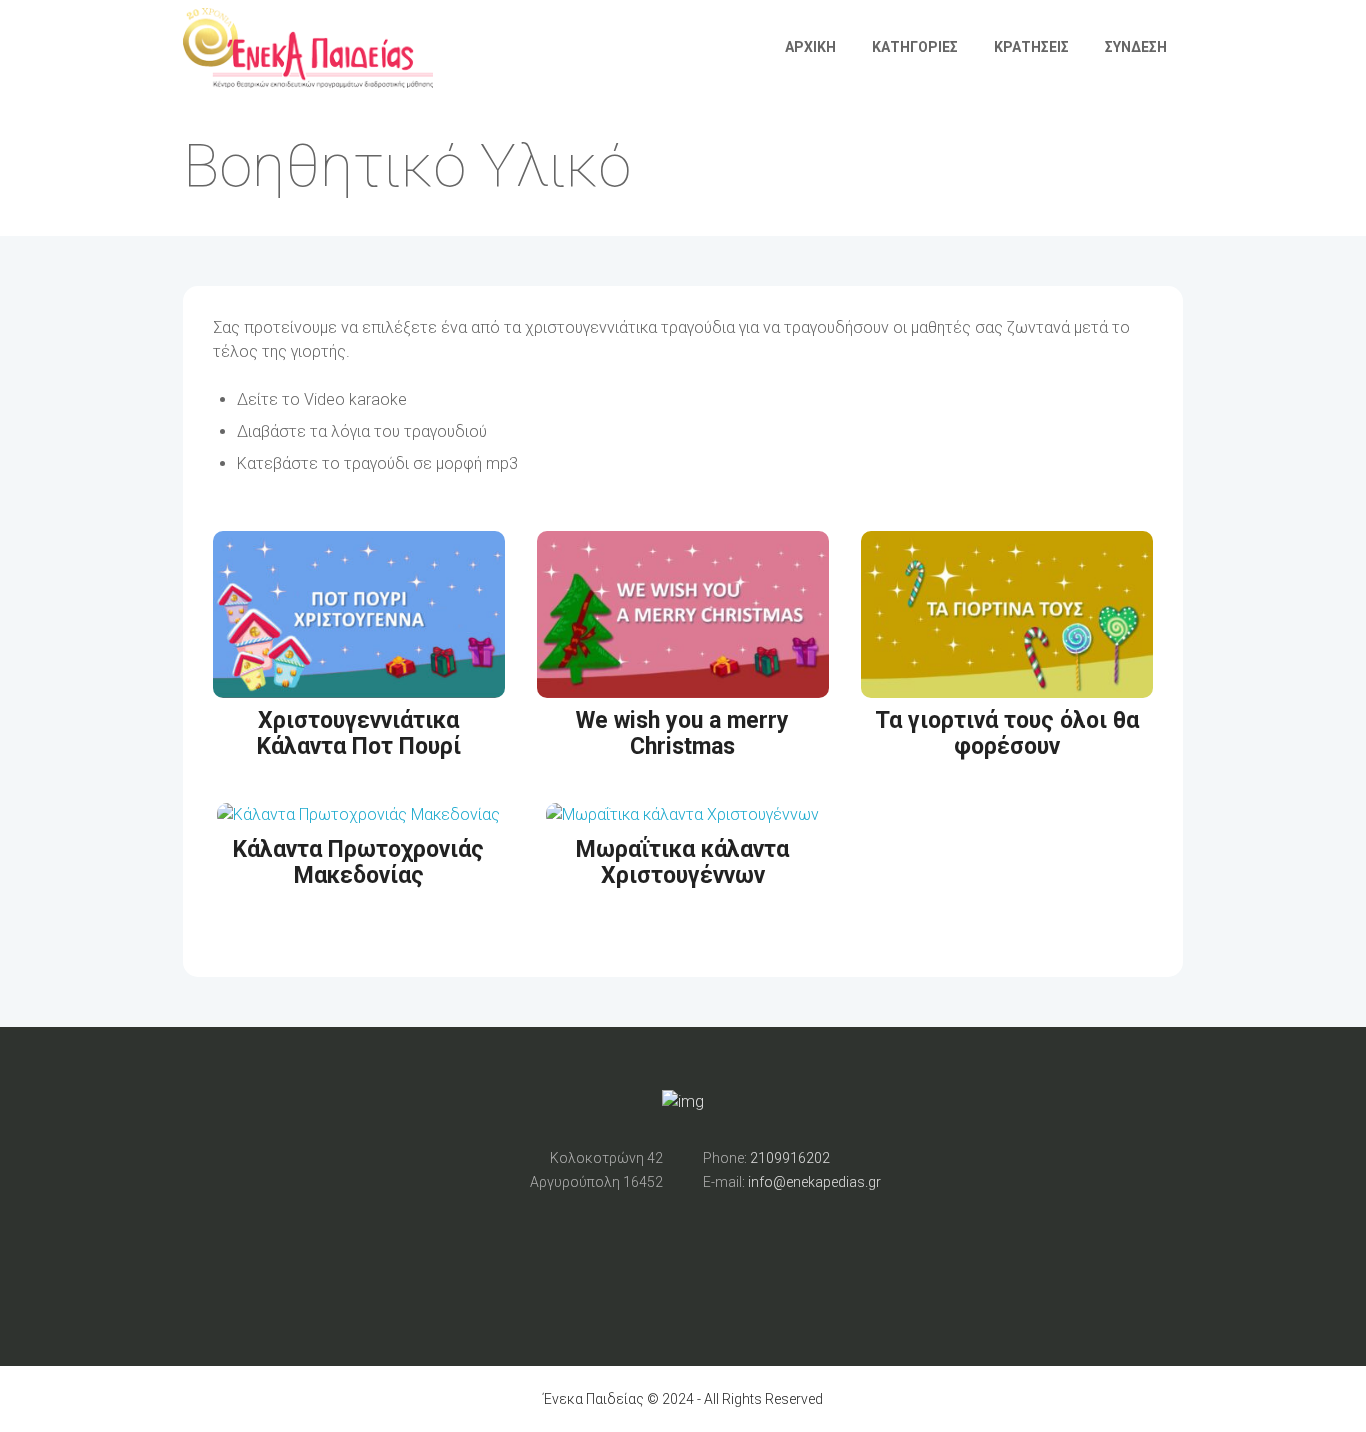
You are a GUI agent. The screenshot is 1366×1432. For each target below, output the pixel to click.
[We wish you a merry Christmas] (683, 685)
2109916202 (790, 1158)
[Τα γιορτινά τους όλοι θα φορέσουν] (1007, 685)
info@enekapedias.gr (814, 1182)
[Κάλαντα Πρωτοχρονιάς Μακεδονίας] (358, 814)
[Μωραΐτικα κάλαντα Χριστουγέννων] (682, 814)
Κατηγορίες (915, 47)
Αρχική (810, 47)
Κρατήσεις (1031, 47)
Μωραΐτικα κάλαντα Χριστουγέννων (682, 863)
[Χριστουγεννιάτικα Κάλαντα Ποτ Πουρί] (359, 685)
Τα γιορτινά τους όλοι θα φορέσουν (1007, 734)
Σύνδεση (1136, 47)
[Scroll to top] (683, 717)
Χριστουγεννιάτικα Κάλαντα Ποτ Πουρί (359, 734)
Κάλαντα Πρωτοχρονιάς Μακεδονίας (358, 863)
